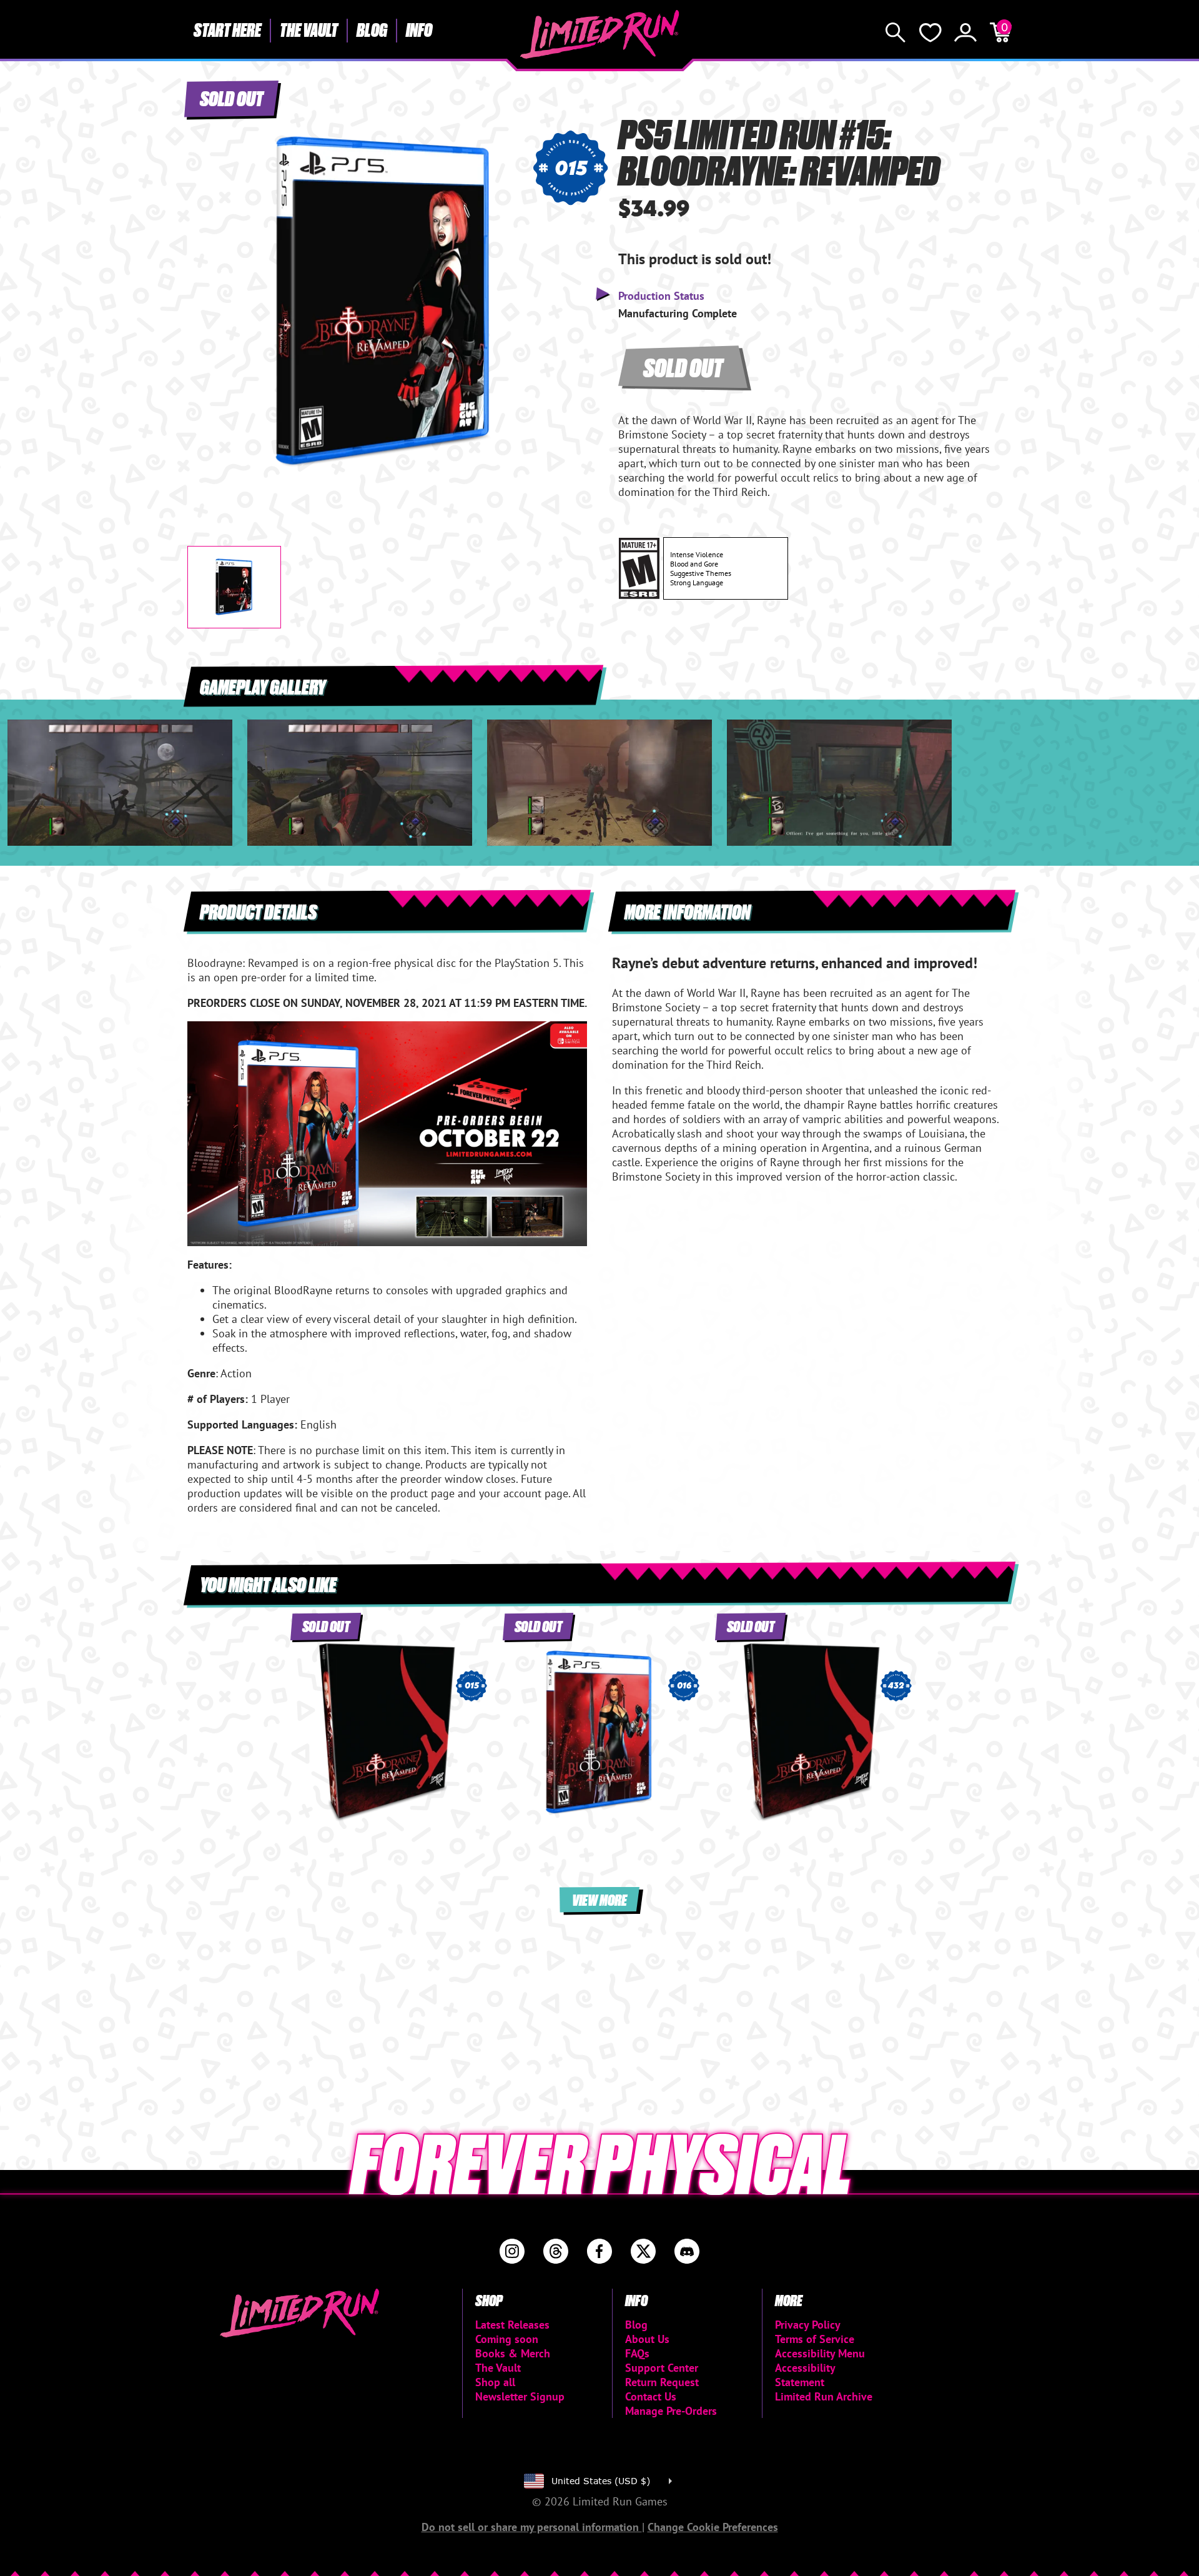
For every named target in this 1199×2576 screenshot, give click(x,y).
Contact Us (651, 2396)
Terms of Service (815, 2339)
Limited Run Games (600, 34)
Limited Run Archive (824, 2396)
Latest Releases (512, 2325)
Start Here (227, 29)
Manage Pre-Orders (671, 2411)
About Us (647, 2339)
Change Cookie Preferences (713, 2527)
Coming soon (507, 2339)
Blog (372, 29)
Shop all (495, 2382)
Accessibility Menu (820, 2353)
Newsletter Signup (520, 2396)
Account (965, 32)
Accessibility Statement (805, 2375)
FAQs (637, 2353)
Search (896, 32)
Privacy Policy (808, 2325)
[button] (207, 292)
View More (599, 1899)
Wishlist (930, 32)
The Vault (309, 29)
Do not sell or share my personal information (532, 2527)
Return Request (662, 2382)
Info (419, 29)
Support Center (662, 2368)
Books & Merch (513, 2353)
